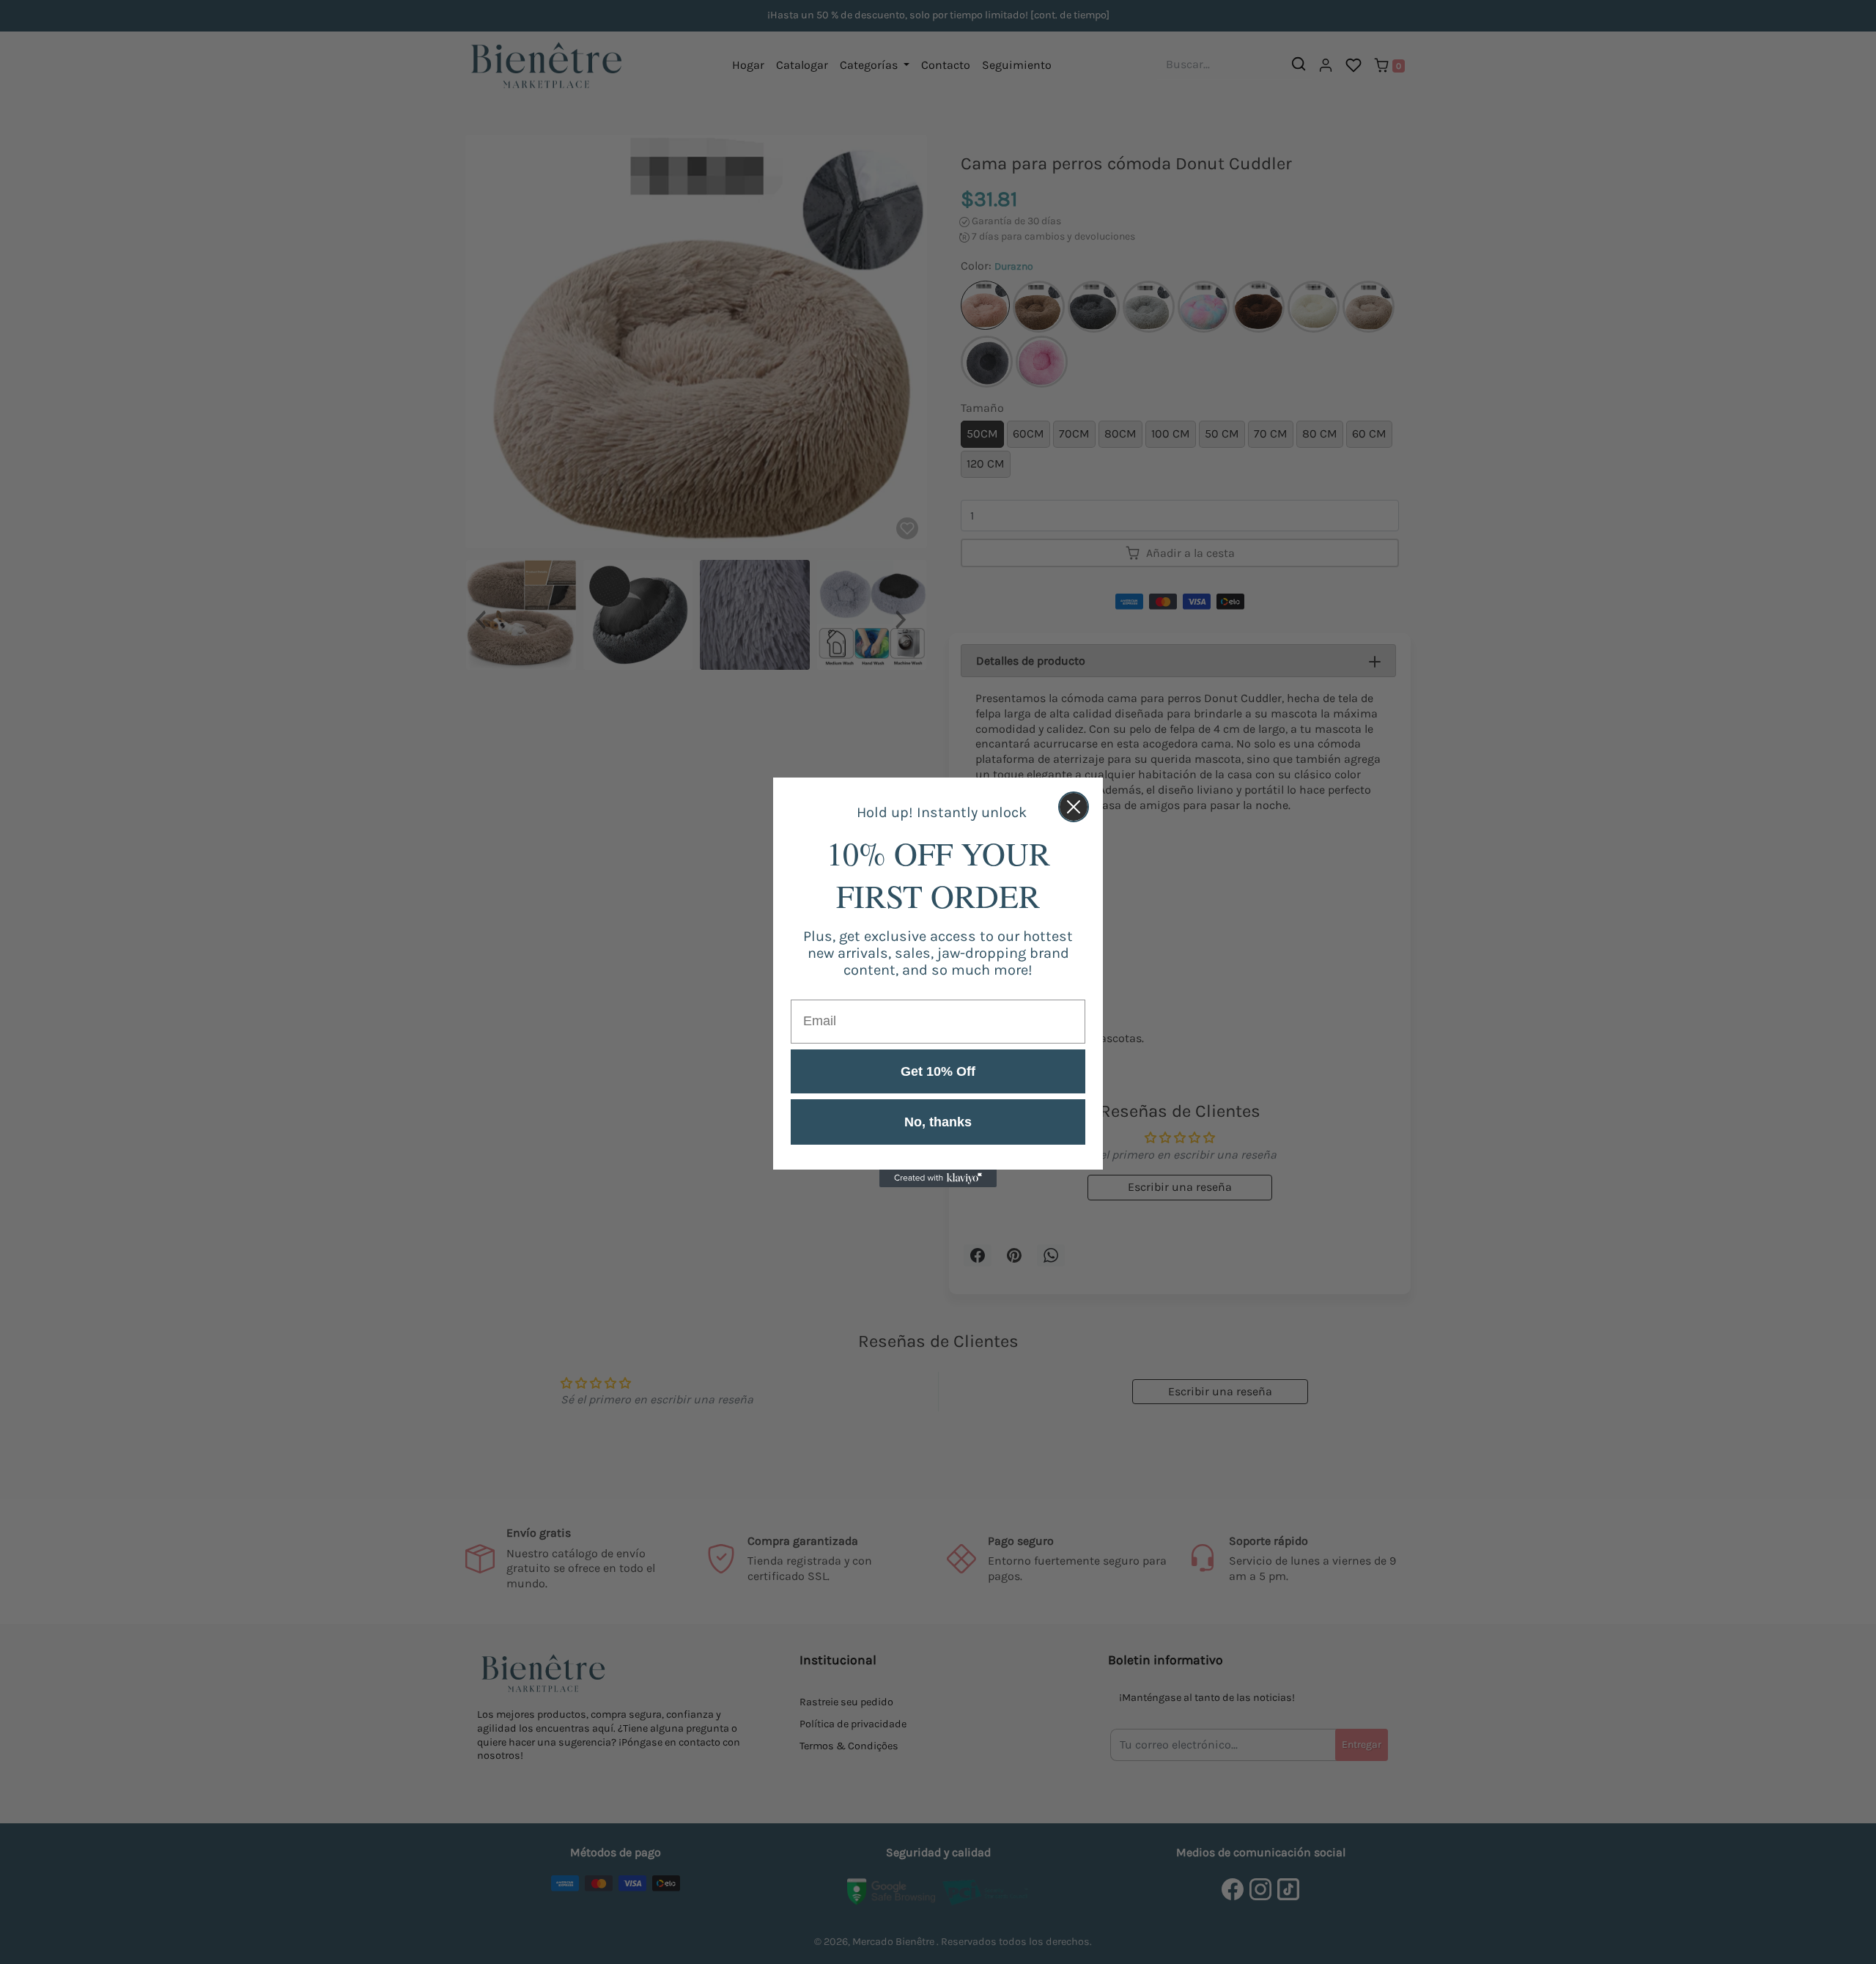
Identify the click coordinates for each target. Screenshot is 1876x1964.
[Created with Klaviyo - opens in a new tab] (938, 1178)
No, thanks (938, 1122)
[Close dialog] (1074, 807)
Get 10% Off (938, 1071)
